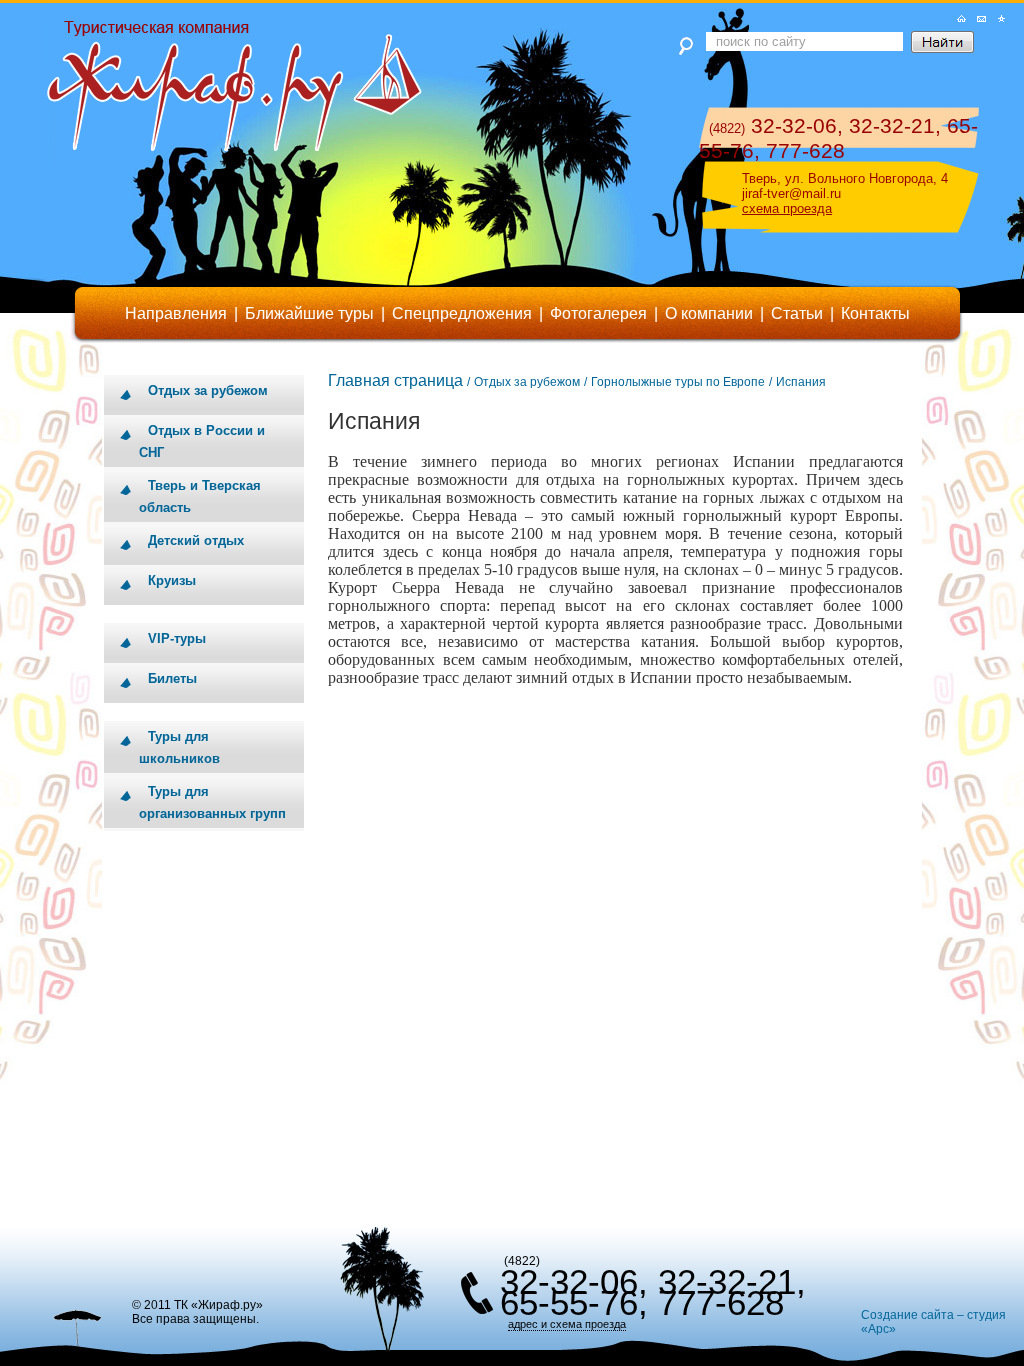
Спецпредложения (462, 313)
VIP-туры (177, 638)
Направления (176, 313)
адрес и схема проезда (567, 1324)
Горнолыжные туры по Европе (678, 382)
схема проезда (787, 208)
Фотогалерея (598, 313)
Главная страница (395, 380)
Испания (801, 382)
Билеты (172, 678)
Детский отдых (196, 540)
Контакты (875, 313)
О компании (709, 313)
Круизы (172, 580)
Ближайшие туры (309, 313)
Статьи (797, 313)
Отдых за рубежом (208, 390)
